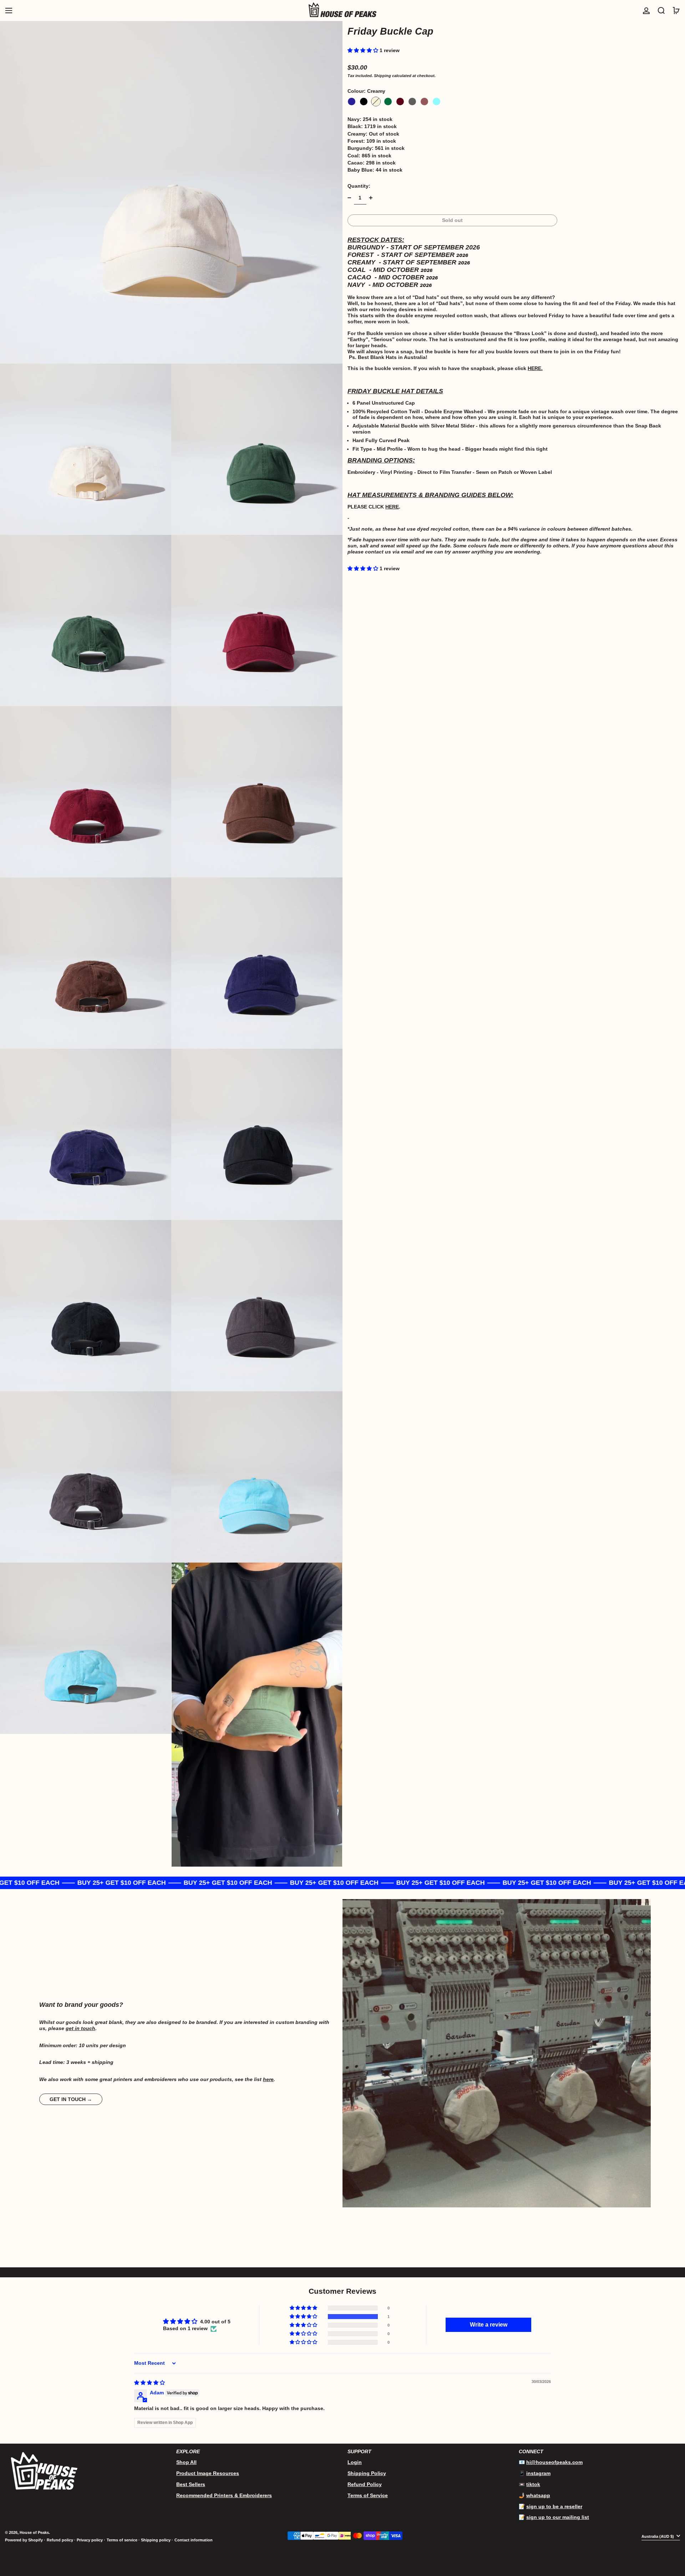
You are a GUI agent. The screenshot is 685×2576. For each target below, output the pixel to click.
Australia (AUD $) (658, 2536)
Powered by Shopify (24, 2540)
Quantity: (359, 186)
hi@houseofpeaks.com (554, 2462)
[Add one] (371, 198)
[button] (661, 11)
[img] (149, 2383)
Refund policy (60, 2540)
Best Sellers (191, 2484)
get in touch (80, 2028)
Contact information (194, 2540)
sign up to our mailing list (558, 2517)
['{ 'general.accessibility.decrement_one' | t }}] (349, 198)
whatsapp (538, 2495)
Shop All (186, 2462)
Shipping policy (156, 2540)
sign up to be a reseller (554, 2506)
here (268, 2079)
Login (355, 2462)
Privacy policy (90, 2540)
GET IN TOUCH (68, 2099)
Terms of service (122, 2540)
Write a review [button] (489, 2325)
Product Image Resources (208, 2473)
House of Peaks (34, 2532)
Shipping (382, 76)
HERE (534, 368)
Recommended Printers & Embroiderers (224, 2495)
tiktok (533, 2484)
